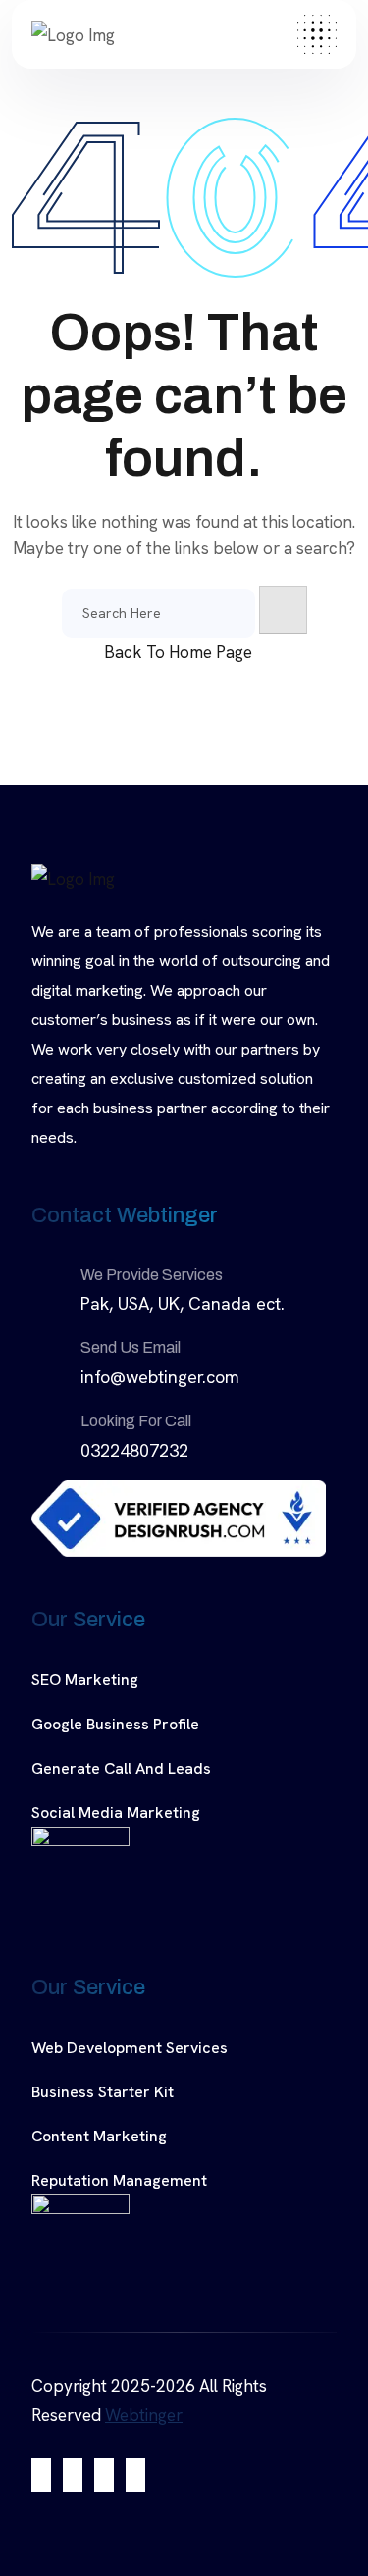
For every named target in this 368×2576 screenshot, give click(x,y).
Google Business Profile (115, 1724)
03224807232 (134, 1450)
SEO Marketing (85, 1680)
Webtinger (144, 2415)
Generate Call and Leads (121, 1768)
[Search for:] (158, 613)
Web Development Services (130, 2048)
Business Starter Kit (103, 2092)
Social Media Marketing (116, 1812)
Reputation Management (119, 2180)
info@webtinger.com (160, 1377)
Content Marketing (99, 2136)
